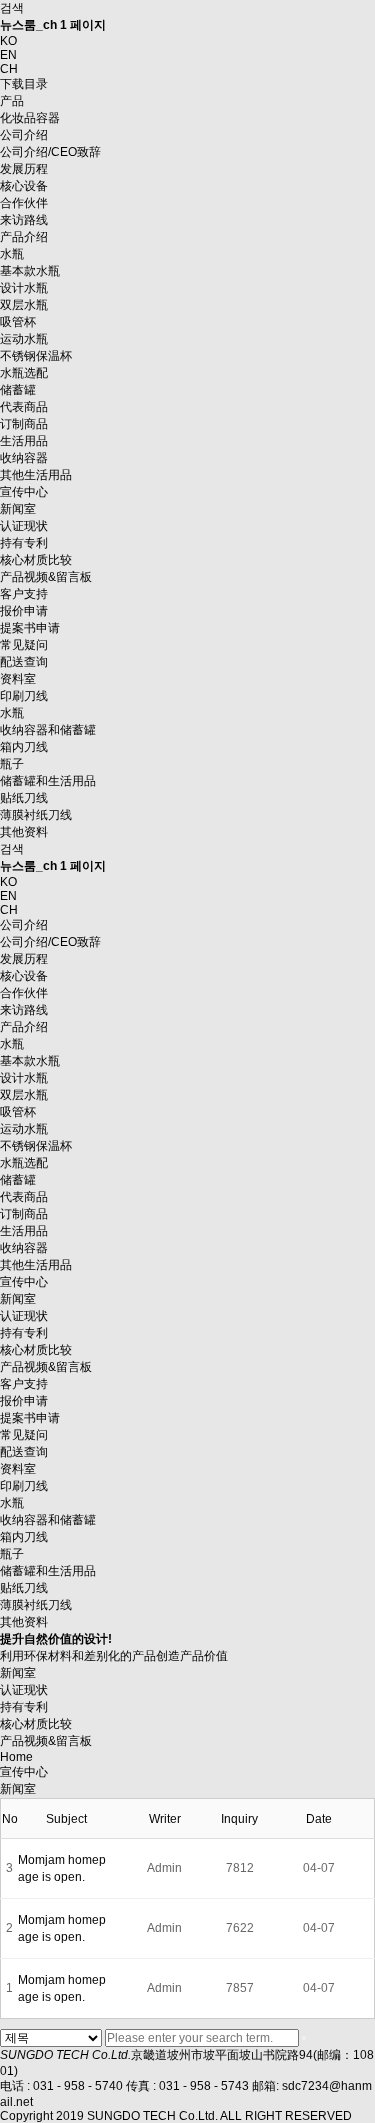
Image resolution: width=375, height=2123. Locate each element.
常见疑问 (24, 645)
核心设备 (24, 186)
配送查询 (24, 662)
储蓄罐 (18, 390)
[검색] (304, 2038)
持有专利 (24, 543)
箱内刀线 (24, 747)
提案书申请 (30, 628)
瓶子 (12, 764)
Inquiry (239, 1819)
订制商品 (24, 424)
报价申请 (24, 611)
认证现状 (24, 526)
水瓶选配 (24, 373)
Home (16, 1757)
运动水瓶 (24, 339)
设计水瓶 (24, 288)
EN (8, 55)
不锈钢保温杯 (36, 356)
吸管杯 (18, 322)
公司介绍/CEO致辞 (50, 152)
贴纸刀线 (24, 1588)
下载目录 (24, 84)
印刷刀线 (24, 696)
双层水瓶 (24, 305)
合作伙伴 (24, 203)
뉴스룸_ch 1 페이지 (53, 25)
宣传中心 (24, 492)
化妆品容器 (30, 118)
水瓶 (12, 254)
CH (9, 69)
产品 (12, 101)
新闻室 (18, 509)
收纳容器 (24, 458)
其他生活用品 (36, 475)
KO (8, 41)
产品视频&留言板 (46, 577)
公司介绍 (24, 135)
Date (319, 1819)
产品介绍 (24, 237)
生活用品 (24, 441)
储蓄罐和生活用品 (48, 781)
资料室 (18, 679)
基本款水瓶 (30, 271)
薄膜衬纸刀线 (36, 1605)
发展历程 (24, 169)
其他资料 (24, 1622)
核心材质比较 (36, 560)
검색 (12, 8)
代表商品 (24, 407)
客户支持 (24, 594)
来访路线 (24, 220)
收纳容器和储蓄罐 (48, 730)
